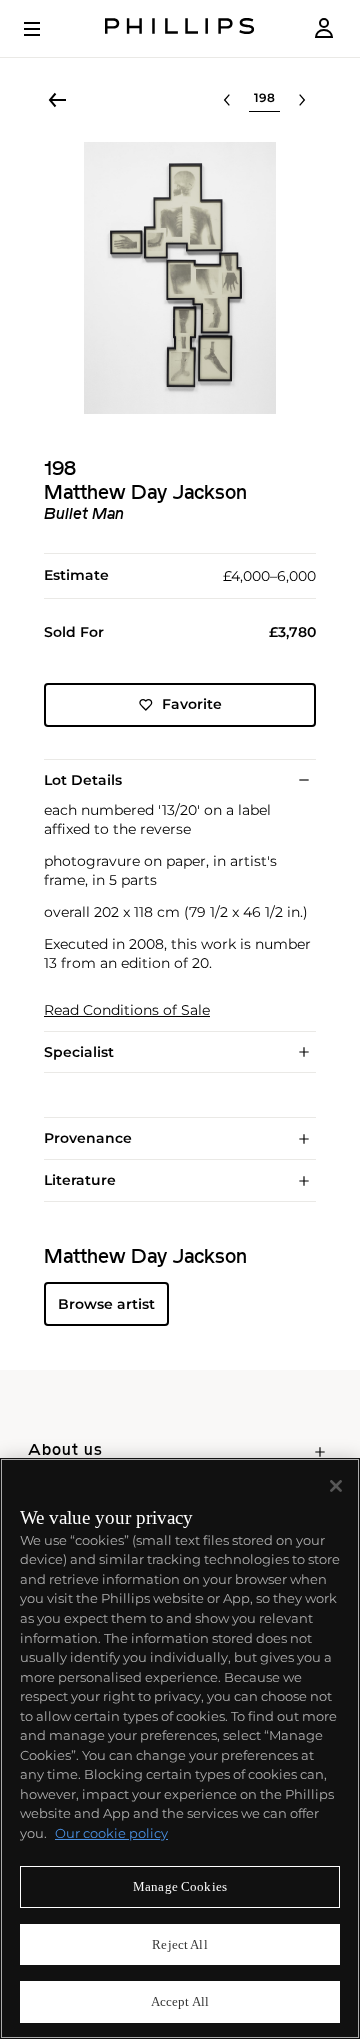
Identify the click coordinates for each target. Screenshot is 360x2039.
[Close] (336, 1486)
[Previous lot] (227, 100)
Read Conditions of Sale (127, 1010)
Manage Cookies (180, 1886)
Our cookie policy (111, 1833)
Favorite (192, 704)
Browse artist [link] (106, 1304)
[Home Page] (180, 28)
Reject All (179, 1944)
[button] (180, 278)
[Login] (324, 28)
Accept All (180, 2001)
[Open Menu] (46, 29)
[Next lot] (302, 100)
